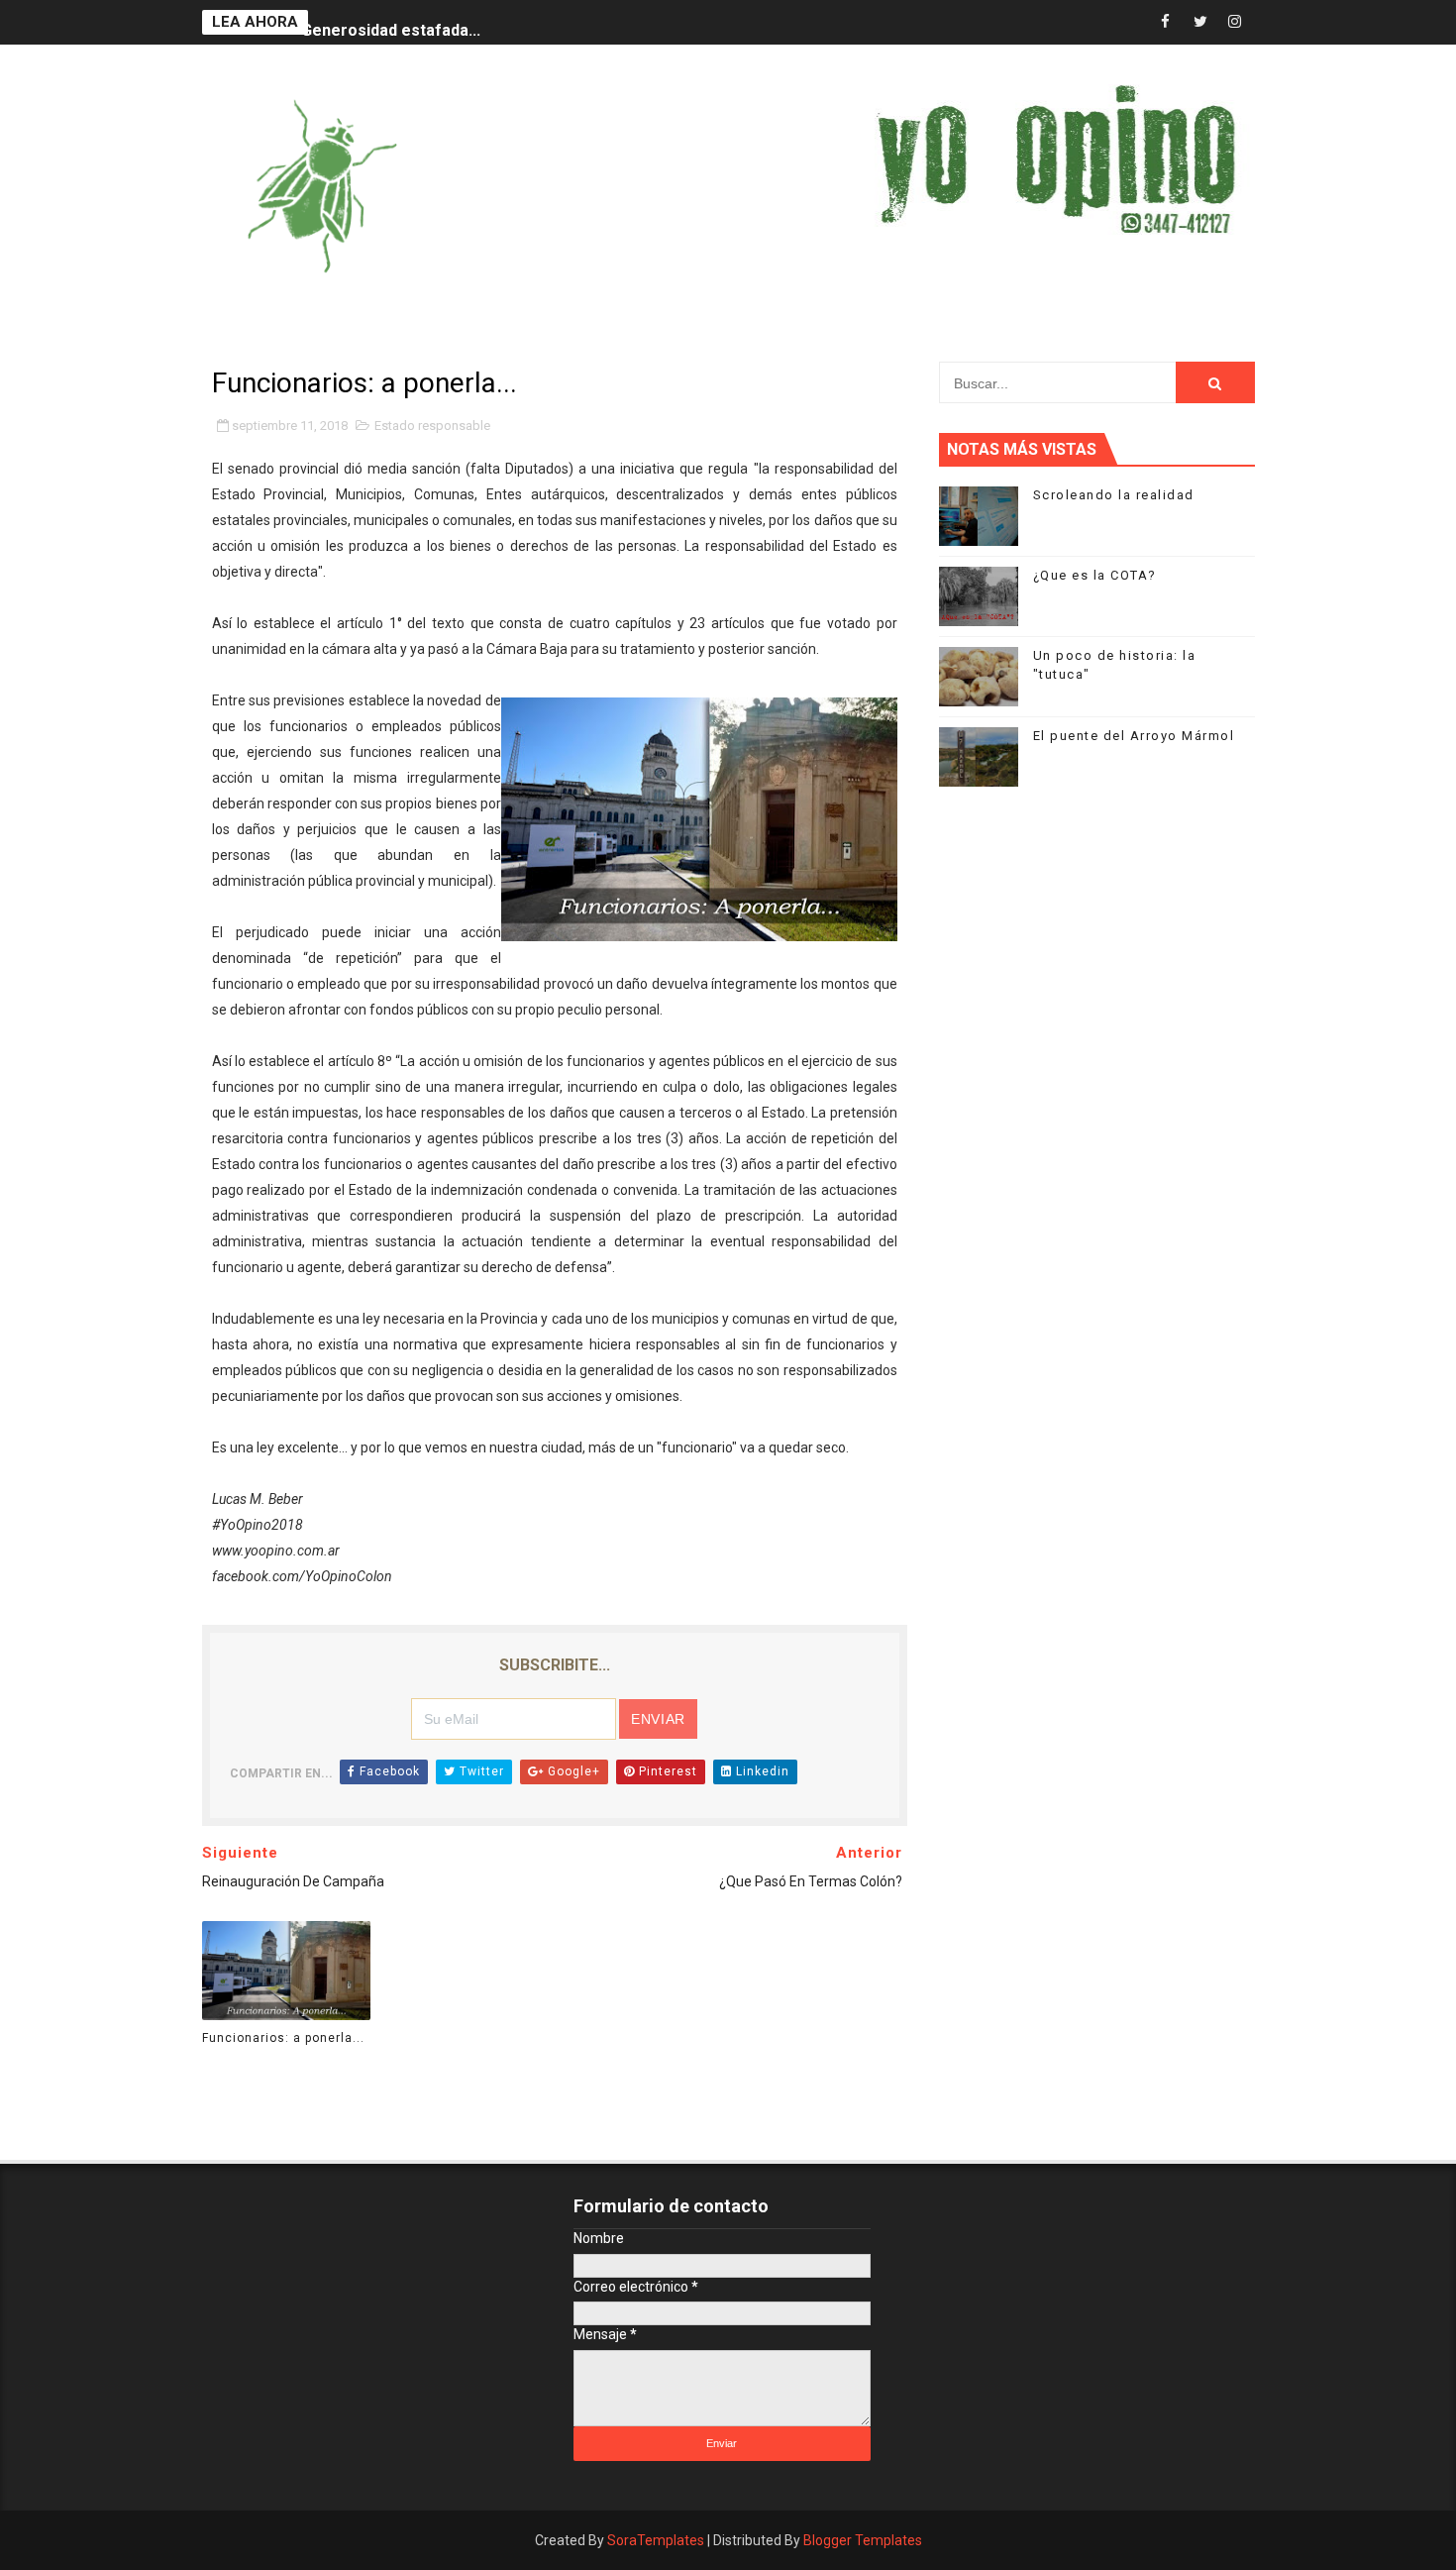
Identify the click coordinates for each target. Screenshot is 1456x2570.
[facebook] (1166, 22)
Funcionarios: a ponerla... (283, 2038)
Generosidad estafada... (391, 22)
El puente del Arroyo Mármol (1134, 736)
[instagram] (1235, 22)
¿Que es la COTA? (1095, 575)
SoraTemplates (656, 2540)
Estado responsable (432, 426)
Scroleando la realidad (1114, 495)
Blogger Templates (863, 2540)
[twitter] (1200, 22)
